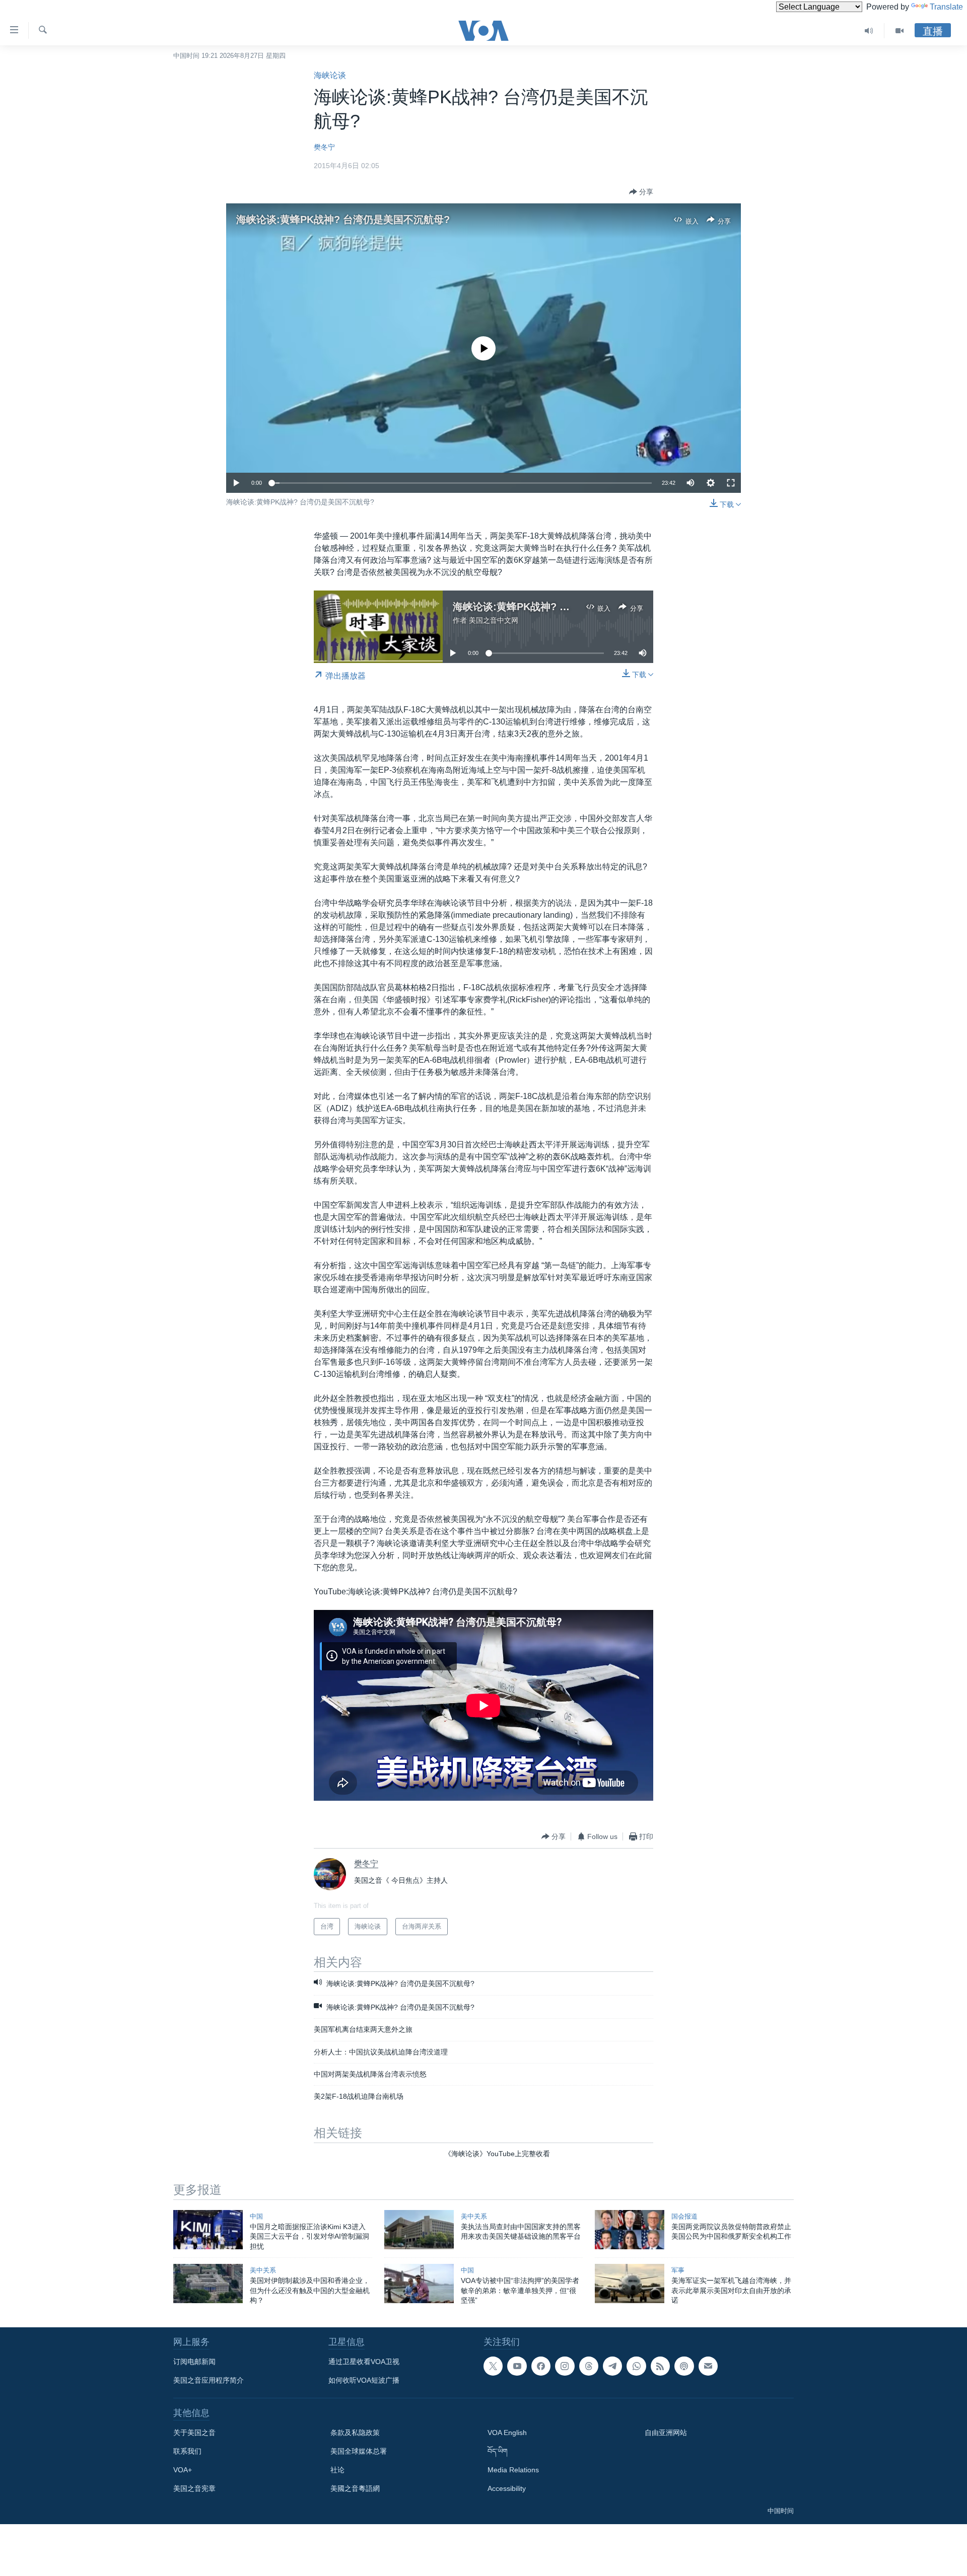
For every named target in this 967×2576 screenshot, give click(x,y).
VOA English (507, 2433)
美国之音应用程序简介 (209, 2380)
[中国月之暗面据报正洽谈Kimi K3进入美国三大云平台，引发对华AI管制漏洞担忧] (208, 2230)
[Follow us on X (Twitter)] (493, 2366)
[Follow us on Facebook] (541, 2366)
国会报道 (684, 2216)
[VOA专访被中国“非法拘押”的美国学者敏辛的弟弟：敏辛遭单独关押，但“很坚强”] (419, 2284)
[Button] (641, 192)
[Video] (900, 31)
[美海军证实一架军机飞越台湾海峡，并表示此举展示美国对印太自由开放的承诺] (630, 2284)
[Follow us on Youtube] (517, 2366)
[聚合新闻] (660, 2366)
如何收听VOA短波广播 (364, 2380)
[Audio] (869, 31)
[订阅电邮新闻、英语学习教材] (708, 2366)
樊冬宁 (324, 147)
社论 (337, 2470)
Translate (946, 7)
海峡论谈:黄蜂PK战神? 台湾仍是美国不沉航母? (343, 219)
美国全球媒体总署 (359, 2451)
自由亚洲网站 (666, 2433)
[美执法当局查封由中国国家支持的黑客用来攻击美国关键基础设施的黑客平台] (419, 2230)
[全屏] (731, 483)
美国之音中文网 (494, 620)
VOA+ (183, 2470)
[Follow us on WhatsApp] (636, 2366)
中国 (256, 2216)
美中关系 (474, 2216)
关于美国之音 (194, 2433)
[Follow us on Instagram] (565, 2366)
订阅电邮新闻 (194, 2362)
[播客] (684, 2366)
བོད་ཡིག (498, 2451)
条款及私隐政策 (355, 2433)
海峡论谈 (330, 75)
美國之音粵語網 (355, 2488)
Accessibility (507, 2488)
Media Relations (513, 2470)
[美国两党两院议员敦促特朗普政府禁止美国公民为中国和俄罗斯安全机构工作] (630, 2230)
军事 (678, 2270)
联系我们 (187, 2451)
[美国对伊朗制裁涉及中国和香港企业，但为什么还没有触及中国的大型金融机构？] (208, 2284)
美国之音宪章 (194, 2488)
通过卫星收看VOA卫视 (364, 2362)
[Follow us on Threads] (589, 2366)
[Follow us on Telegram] (612, 2366)
